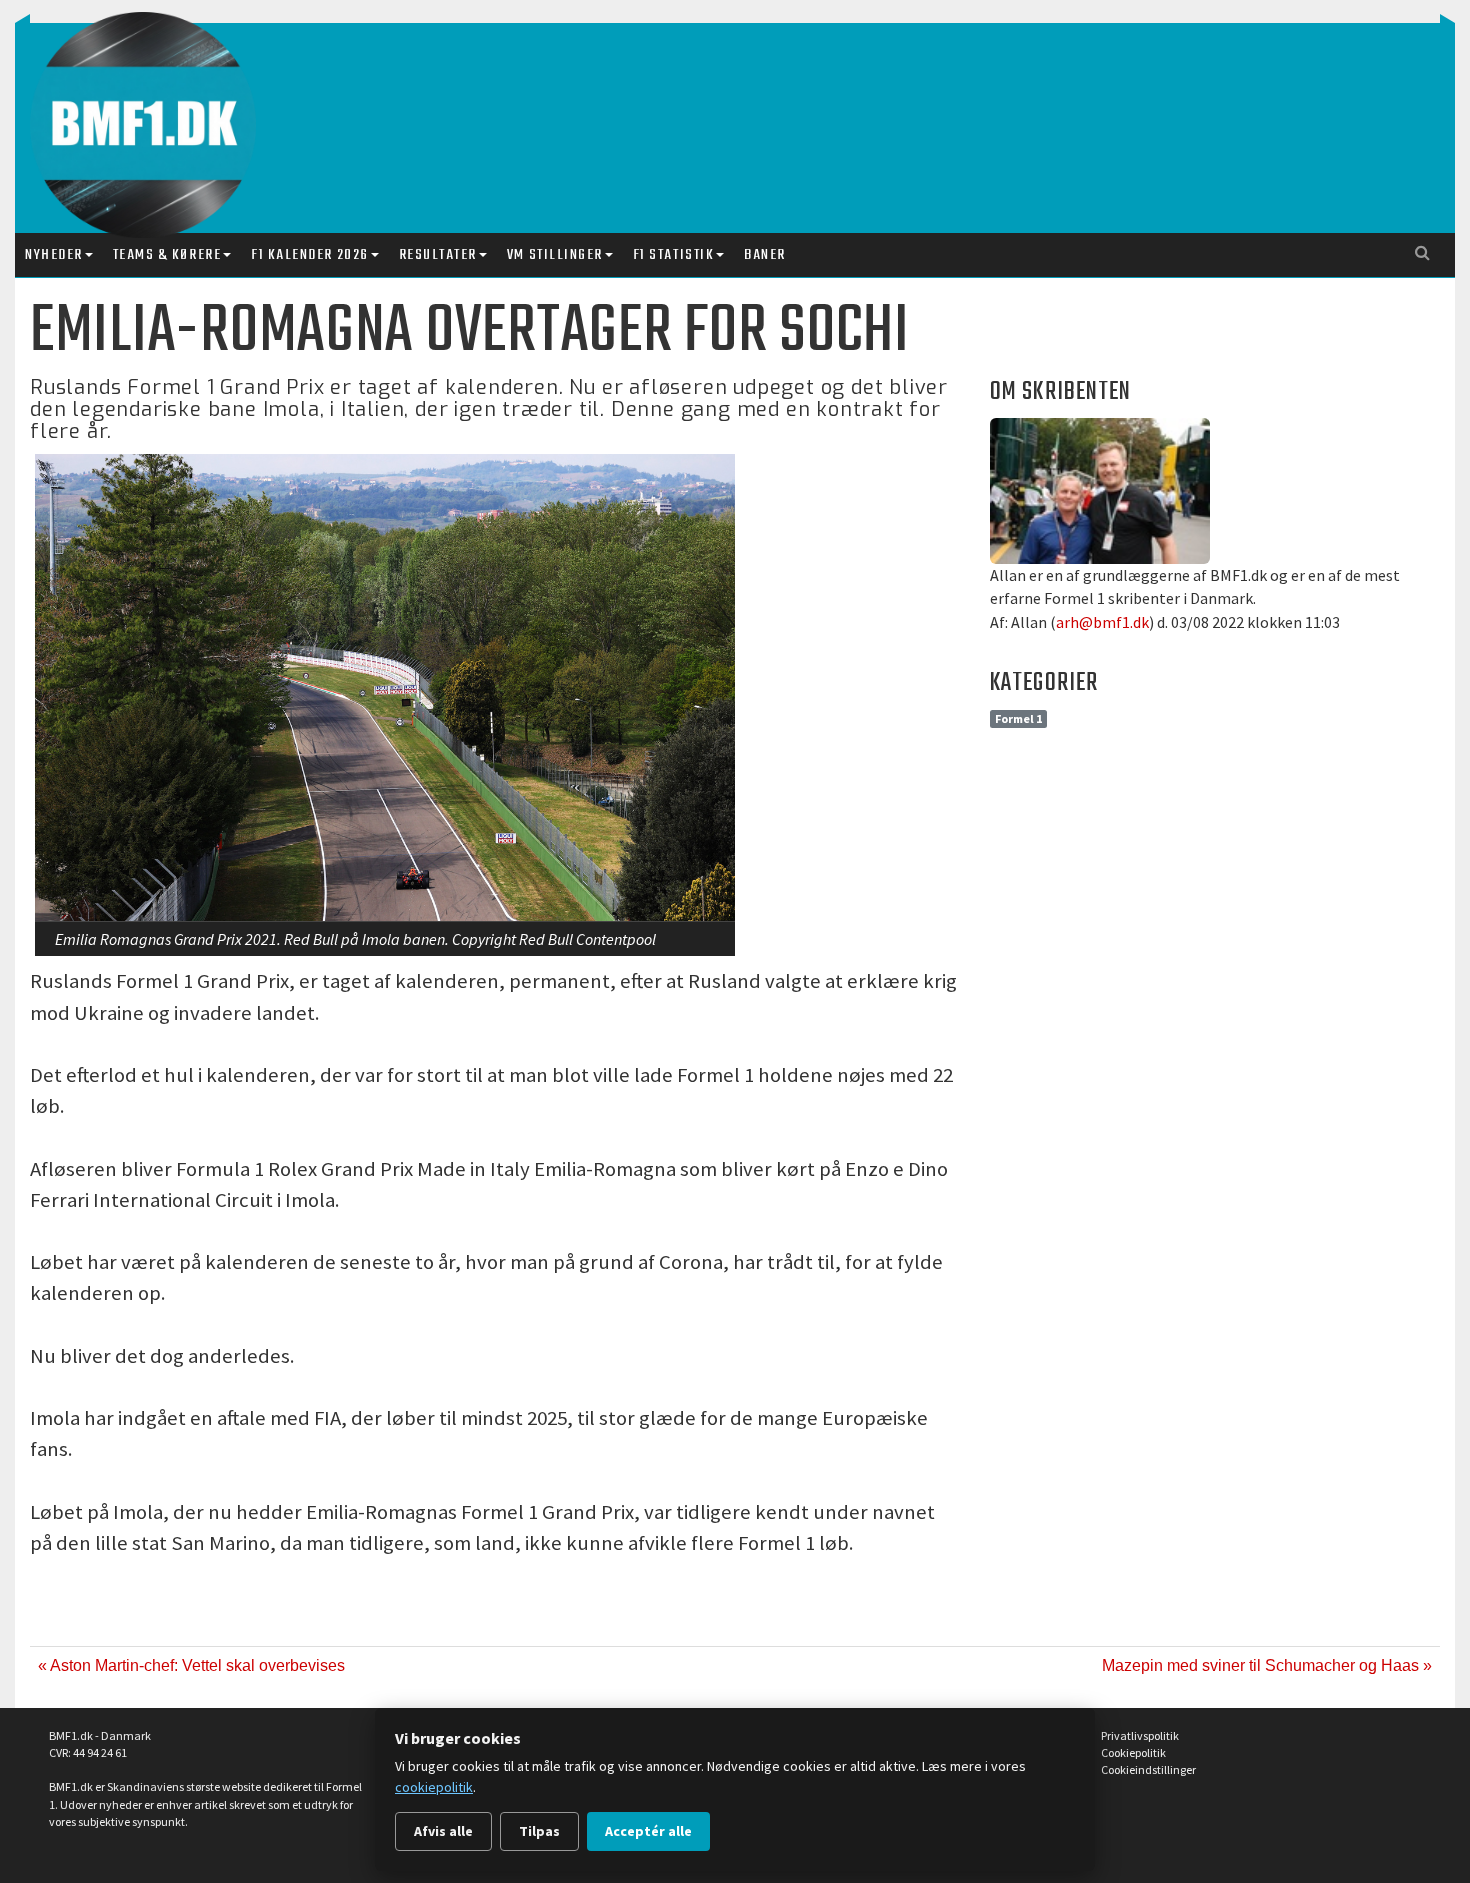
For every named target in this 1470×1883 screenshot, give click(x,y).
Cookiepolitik (1133, 1752)
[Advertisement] (740, 108)
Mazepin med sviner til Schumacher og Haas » (1267, 1665)
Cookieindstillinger (1148, 1769)
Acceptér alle (648, 1831)
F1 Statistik (673, 255)
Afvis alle (443, 1831)
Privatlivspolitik (1140, 1735)
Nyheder (54, 255)
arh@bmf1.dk (1102, 622)
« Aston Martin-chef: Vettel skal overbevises (191, 1665)
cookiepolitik (434, 1787)
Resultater (438, 255)
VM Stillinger (555, 255)
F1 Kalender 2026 (309, 255)
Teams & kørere (167, 255)
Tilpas (539, 1831)
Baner (765, 255)
